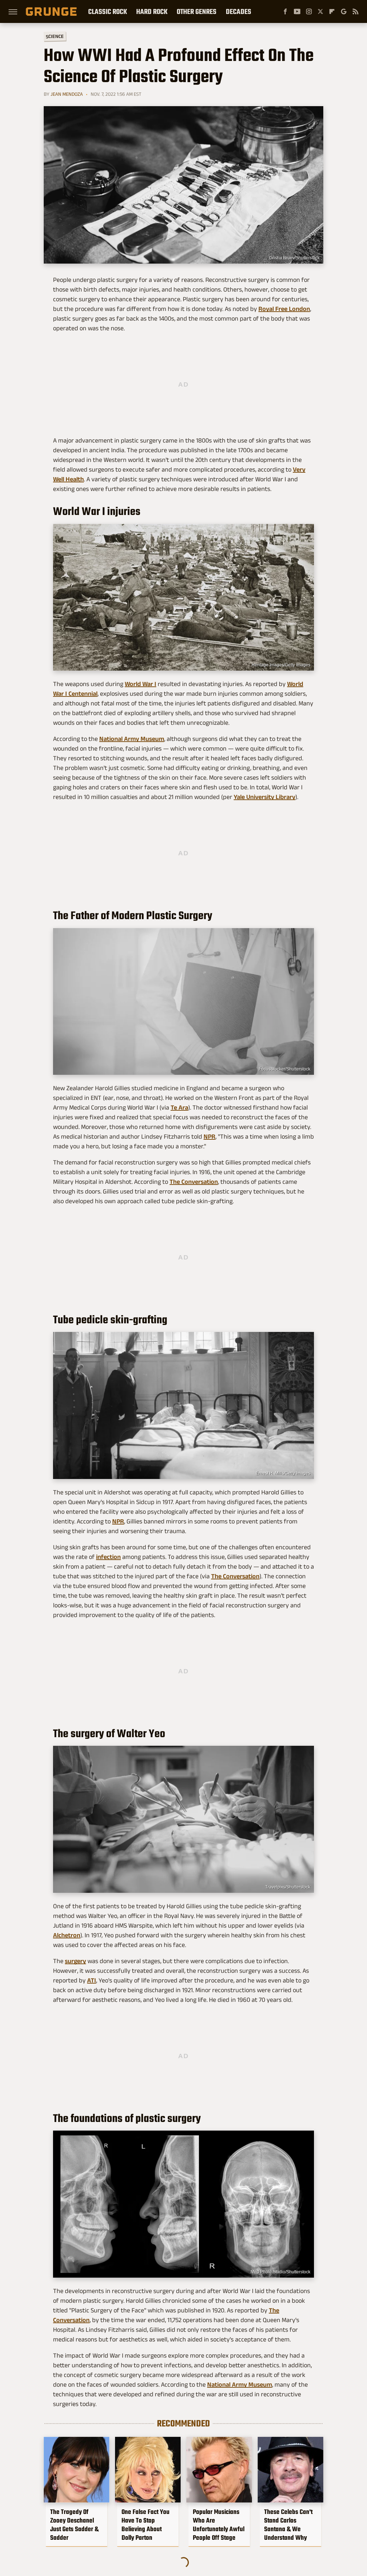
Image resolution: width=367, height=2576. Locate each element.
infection (108, 1557)
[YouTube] (297, 11)
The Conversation (194, 1182)
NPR (209, 1136)
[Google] (344, 11)
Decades (239, 11)
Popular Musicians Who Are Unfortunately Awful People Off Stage (219, 2525)
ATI (92, 1980)
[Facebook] (285, 11)
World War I (140, 684)
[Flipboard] (332, 11)
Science (55, 36)
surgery (75, 1961)
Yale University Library (264, 797)
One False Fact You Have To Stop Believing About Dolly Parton (146, 2525)
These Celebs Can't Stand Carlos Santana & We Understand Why (288, 2525)
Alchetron (67, 1935)
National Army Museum (132, 739)
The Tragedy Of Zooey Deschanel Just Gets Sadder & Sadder (74, 2525)
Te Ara (179, 1107)
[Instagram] (309, 11)
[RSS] (356, 11)
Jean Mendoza (67, 94)
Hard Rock (152, 11)
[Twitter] (320, 11)
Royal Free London (284, 309)
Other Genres (197, 11)
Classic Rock (108, 11)
